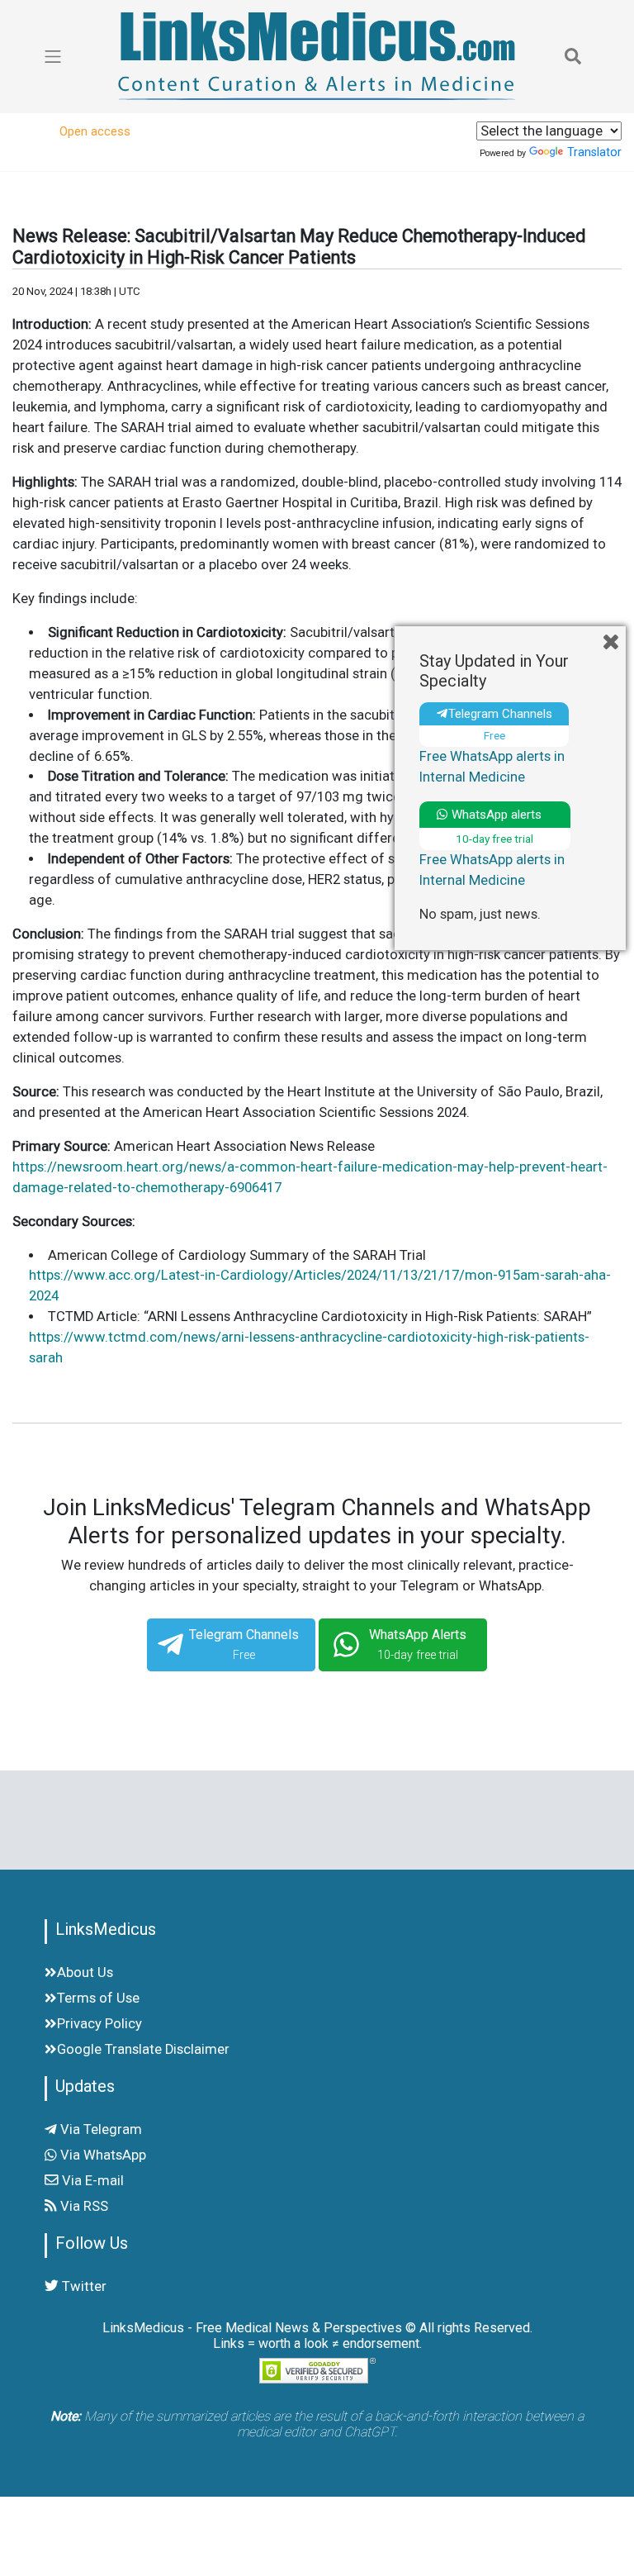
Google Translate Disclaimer (143, 2049)
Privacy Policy (99, 2024)
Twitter (83, 2286)
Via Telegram (99, 2129)
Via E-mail (91, 2181)
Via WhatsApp (102, 2155)
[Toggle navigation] (573, 56)
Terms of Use (98, 1998)
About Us (85, 1972)
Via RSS (83, 2206)
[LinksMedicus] (317, 56)
